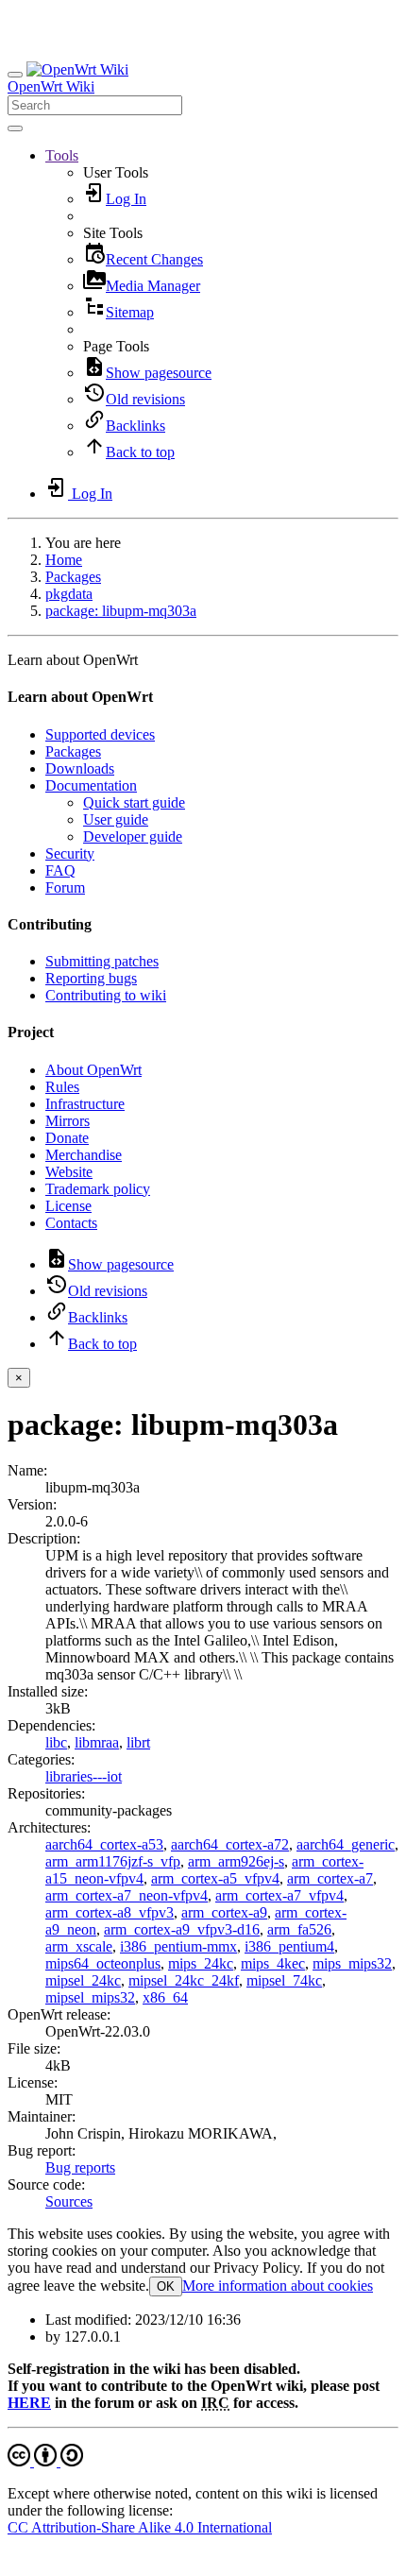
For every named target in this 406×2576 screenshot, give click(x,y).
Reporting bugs (91, 978)
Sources (69, 2201)
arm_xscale (79, 1946)
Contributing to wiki (106, 995)
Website (69, 1172)
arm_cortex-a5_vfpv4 (215, 1878)
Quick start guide (134, 802)
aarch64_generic (346, 1844)
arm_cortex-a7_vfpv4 (279, 1895)
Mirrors (68, 1121)
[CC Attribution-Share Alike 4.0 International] (45, 2461)
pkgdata (69, 594)
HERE (29, 2403)
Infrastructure (85, 1104)
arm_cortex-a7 (330, 1878)
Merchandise (84, 1155)
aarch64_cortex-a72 (230, 1844)
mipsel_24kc (83, 1980)
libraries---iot (84, 1776)
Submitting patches (102, 961)
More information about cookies (278, 2286)
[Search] (15, 128)
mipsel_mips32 (90, 1997)
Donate (67, 1138)
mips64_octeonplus (103, 1963)
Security (70, 853)
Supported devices (100, 734)
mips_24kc (201, 1963)
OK (166, 2286)
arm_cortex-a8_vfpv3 (110, 1912)
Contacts (71, 1223)
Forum (65, 887)
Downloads (80, 768)
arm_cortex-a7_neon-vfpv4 (127, 1895)
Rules (62, 1087)
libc (56, 1742)
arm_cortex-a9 (224, 1912)
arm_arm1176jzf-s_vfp (113, 1861)
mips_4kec (273, 1963)
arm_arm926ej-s (236, 1861)
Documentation (91, 785)
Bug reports (80, 2167)
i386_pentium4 (289, 1946)
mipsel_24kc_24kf (184, 1980)
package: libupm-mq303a (121, 611)
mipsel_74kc (284, 1980)
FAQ (60, 870)
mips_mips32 (352, 1963)
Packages (73, 577)
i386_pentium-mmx (178, 1946)
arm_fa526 (299, 1929)
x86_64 (165, 1997)
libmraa (97, 1742)
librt (138, 1742)
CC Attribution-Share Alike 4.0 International (140, 2527)
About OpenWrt (93, 1070)
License (68, 1206)
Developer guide (133, 836)
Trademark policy (98, 1189)
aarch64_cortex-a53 (104, 1844)
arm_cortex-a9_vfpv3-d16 (182, 1929)
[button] (62, 155)
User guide (116, 819)
